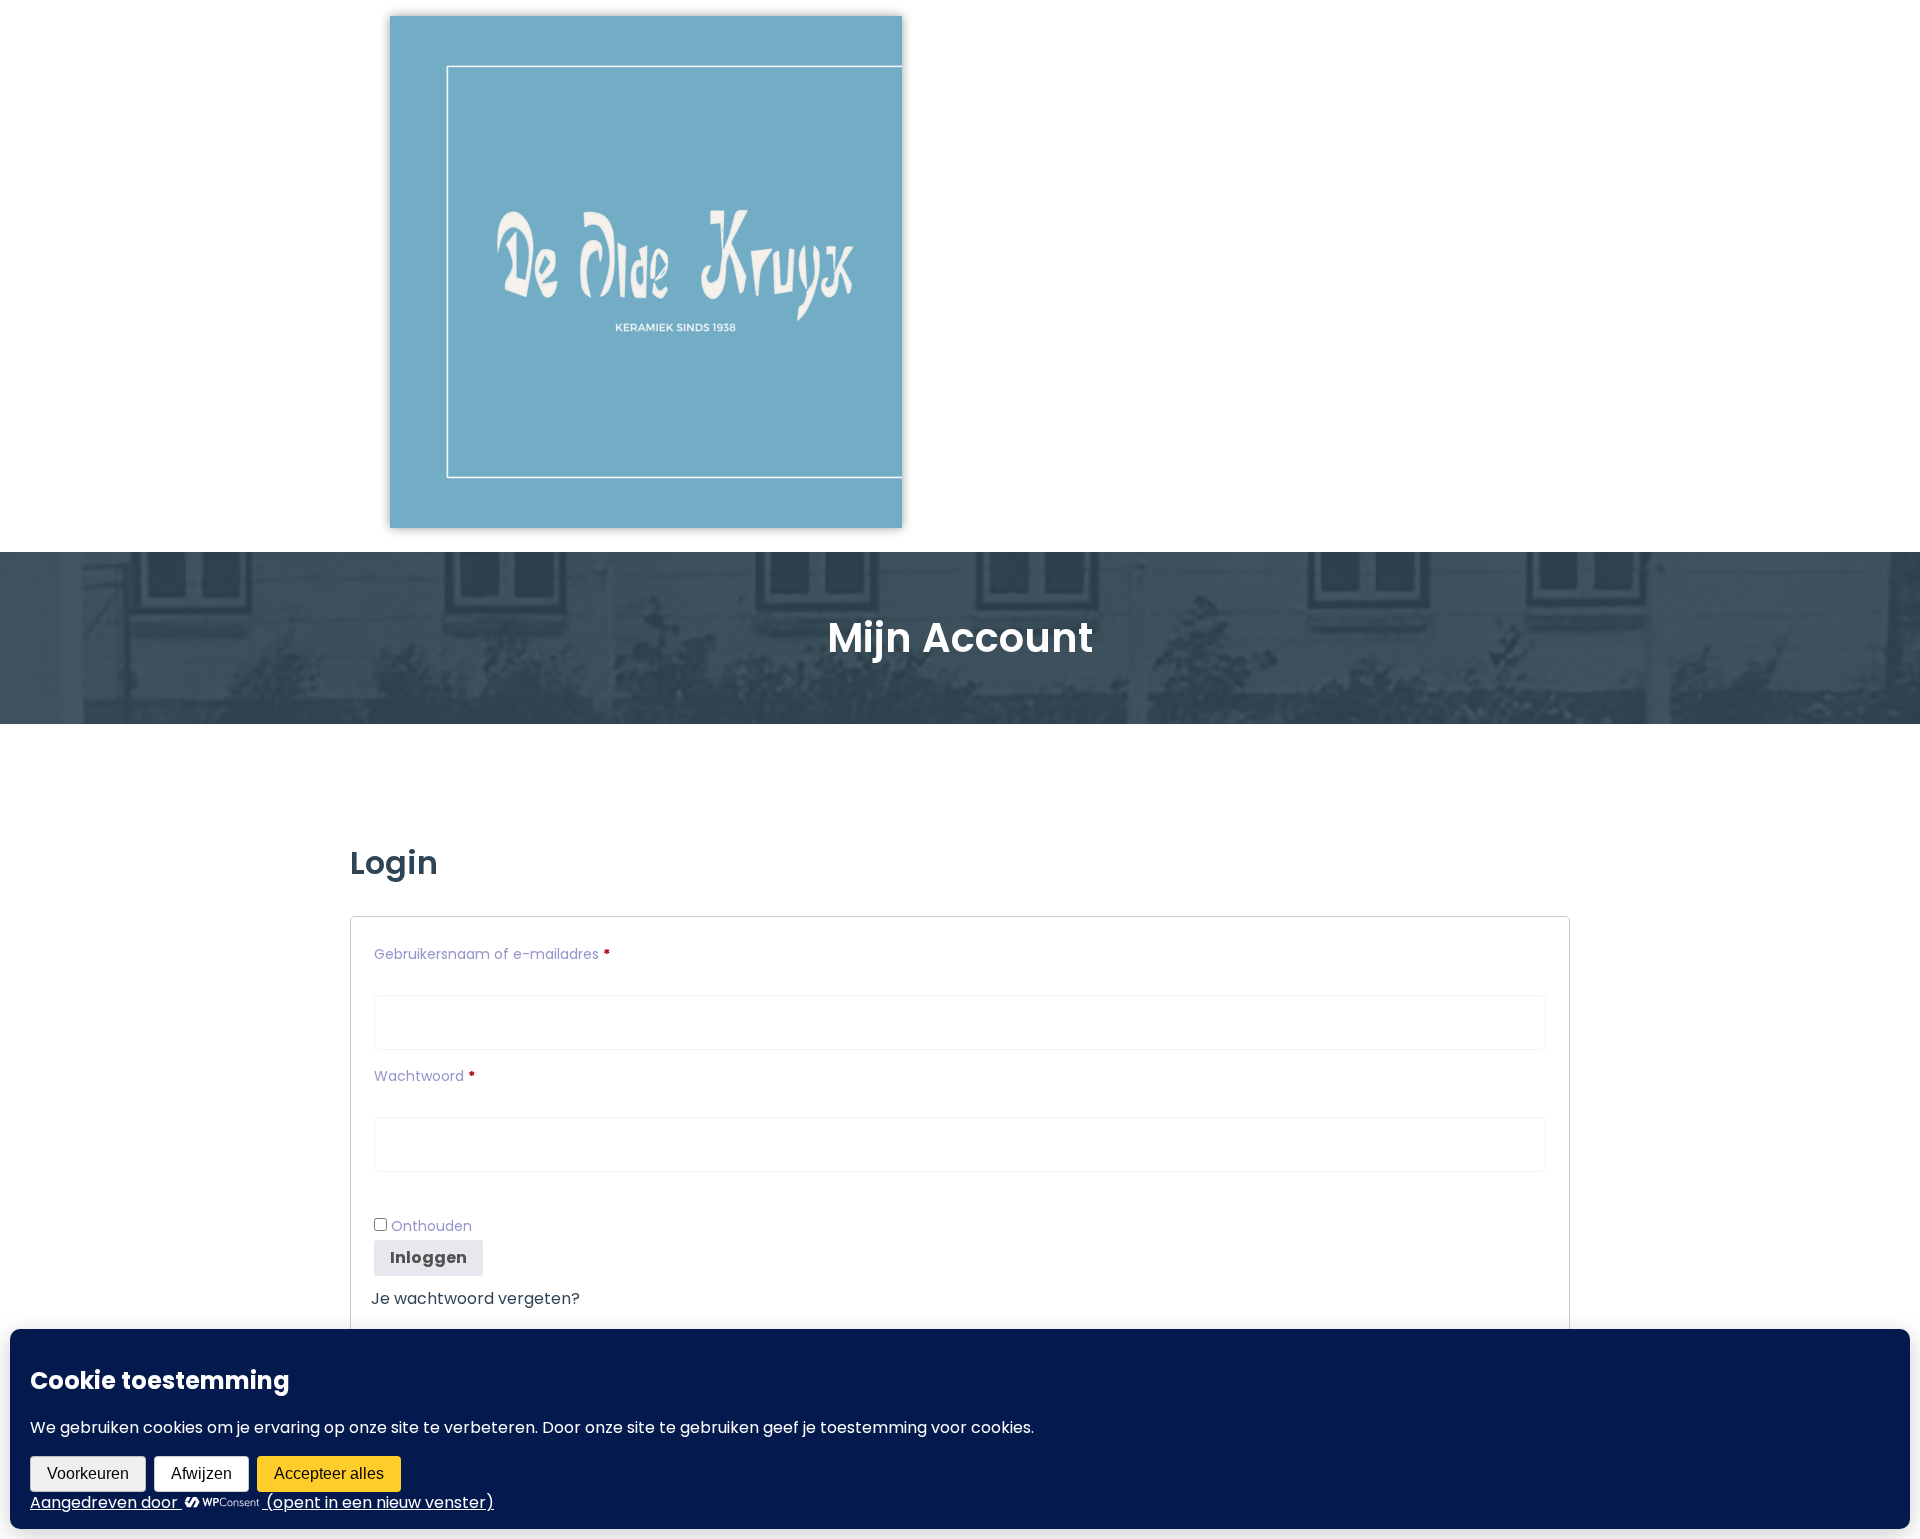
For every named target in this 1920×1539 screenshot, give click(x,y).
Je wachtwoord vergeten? (475, 1298)
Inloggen (428, 1257)
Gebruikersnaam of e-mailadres (515, 952)
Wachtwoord (448, 1074)
